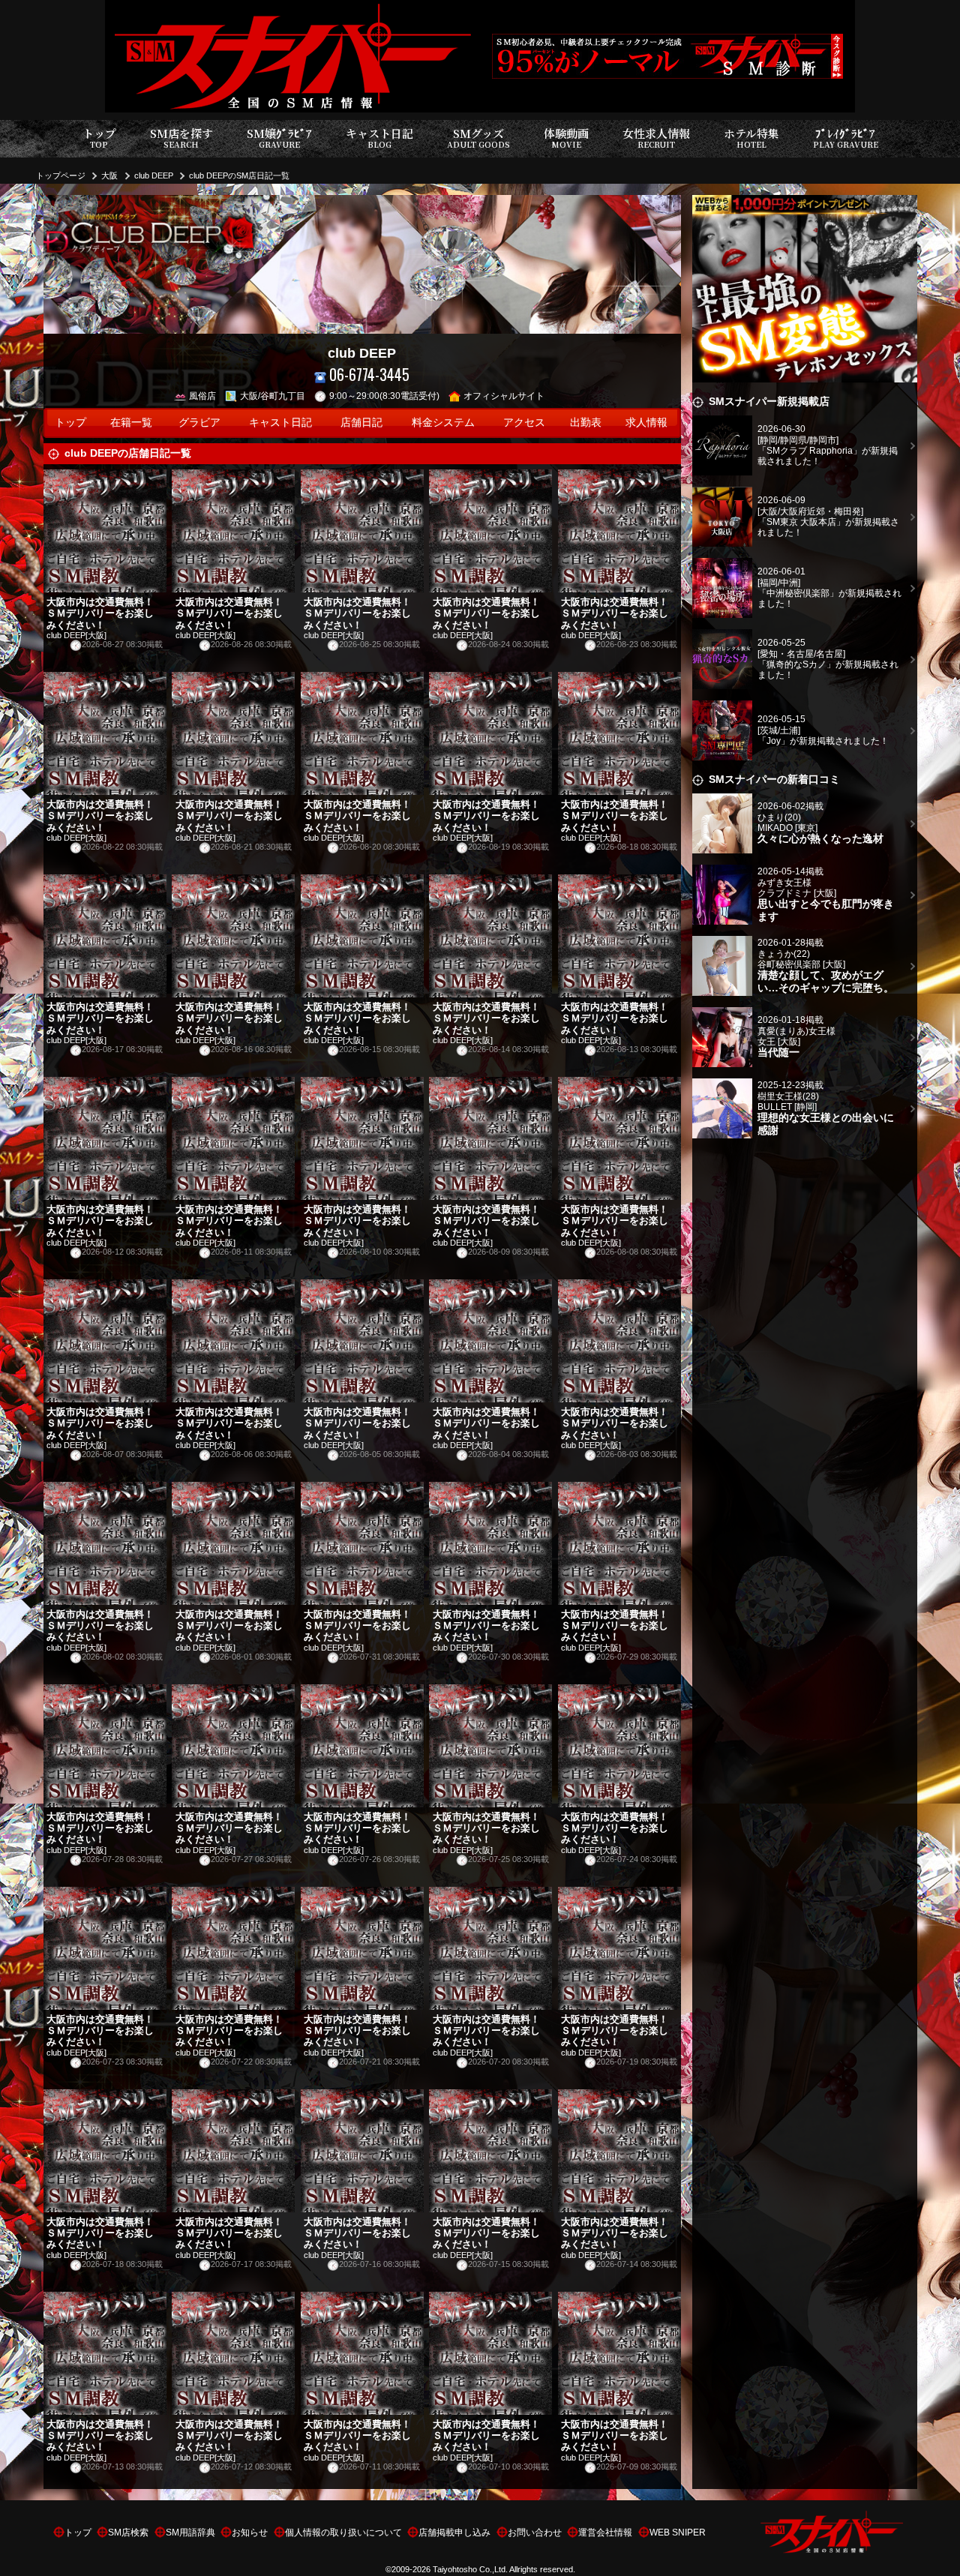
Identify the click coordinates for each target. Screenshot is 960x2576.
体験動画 (566, 138)
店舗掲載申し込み (454, 2533)
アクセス (524, 423)
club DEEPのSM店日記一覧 (239, 175)
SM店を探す (181, 138)
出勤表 (586, 423)
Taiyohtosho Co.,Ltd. (470, 2569)
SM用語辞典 (190, 2533)
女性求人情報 (656, 138)
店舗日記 (361, 423)
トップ (99, 138)
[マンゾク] (805, 204)
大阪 (109, 175)
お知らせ (250, 2533)
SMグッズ (478, 138)
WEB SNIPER (678, 2533)
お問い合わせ (535, 2533)
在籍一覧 (131, 423)
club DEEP (154, 175)
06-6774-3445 (369, 375)
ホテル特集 (751, 138)
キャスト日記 (379, 138)
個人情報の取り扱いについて (343, 2533)
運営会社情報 (605, 2533)
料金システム (443, 423)
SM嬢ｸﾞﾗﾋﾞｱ (279, 138)
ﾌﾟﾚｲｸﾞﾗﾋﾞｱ (846, 138)
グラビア (199, 423)
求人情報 (646, 423)
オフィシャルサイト (504, 396)
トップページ (61, 175)
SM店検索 (128, 2533)
